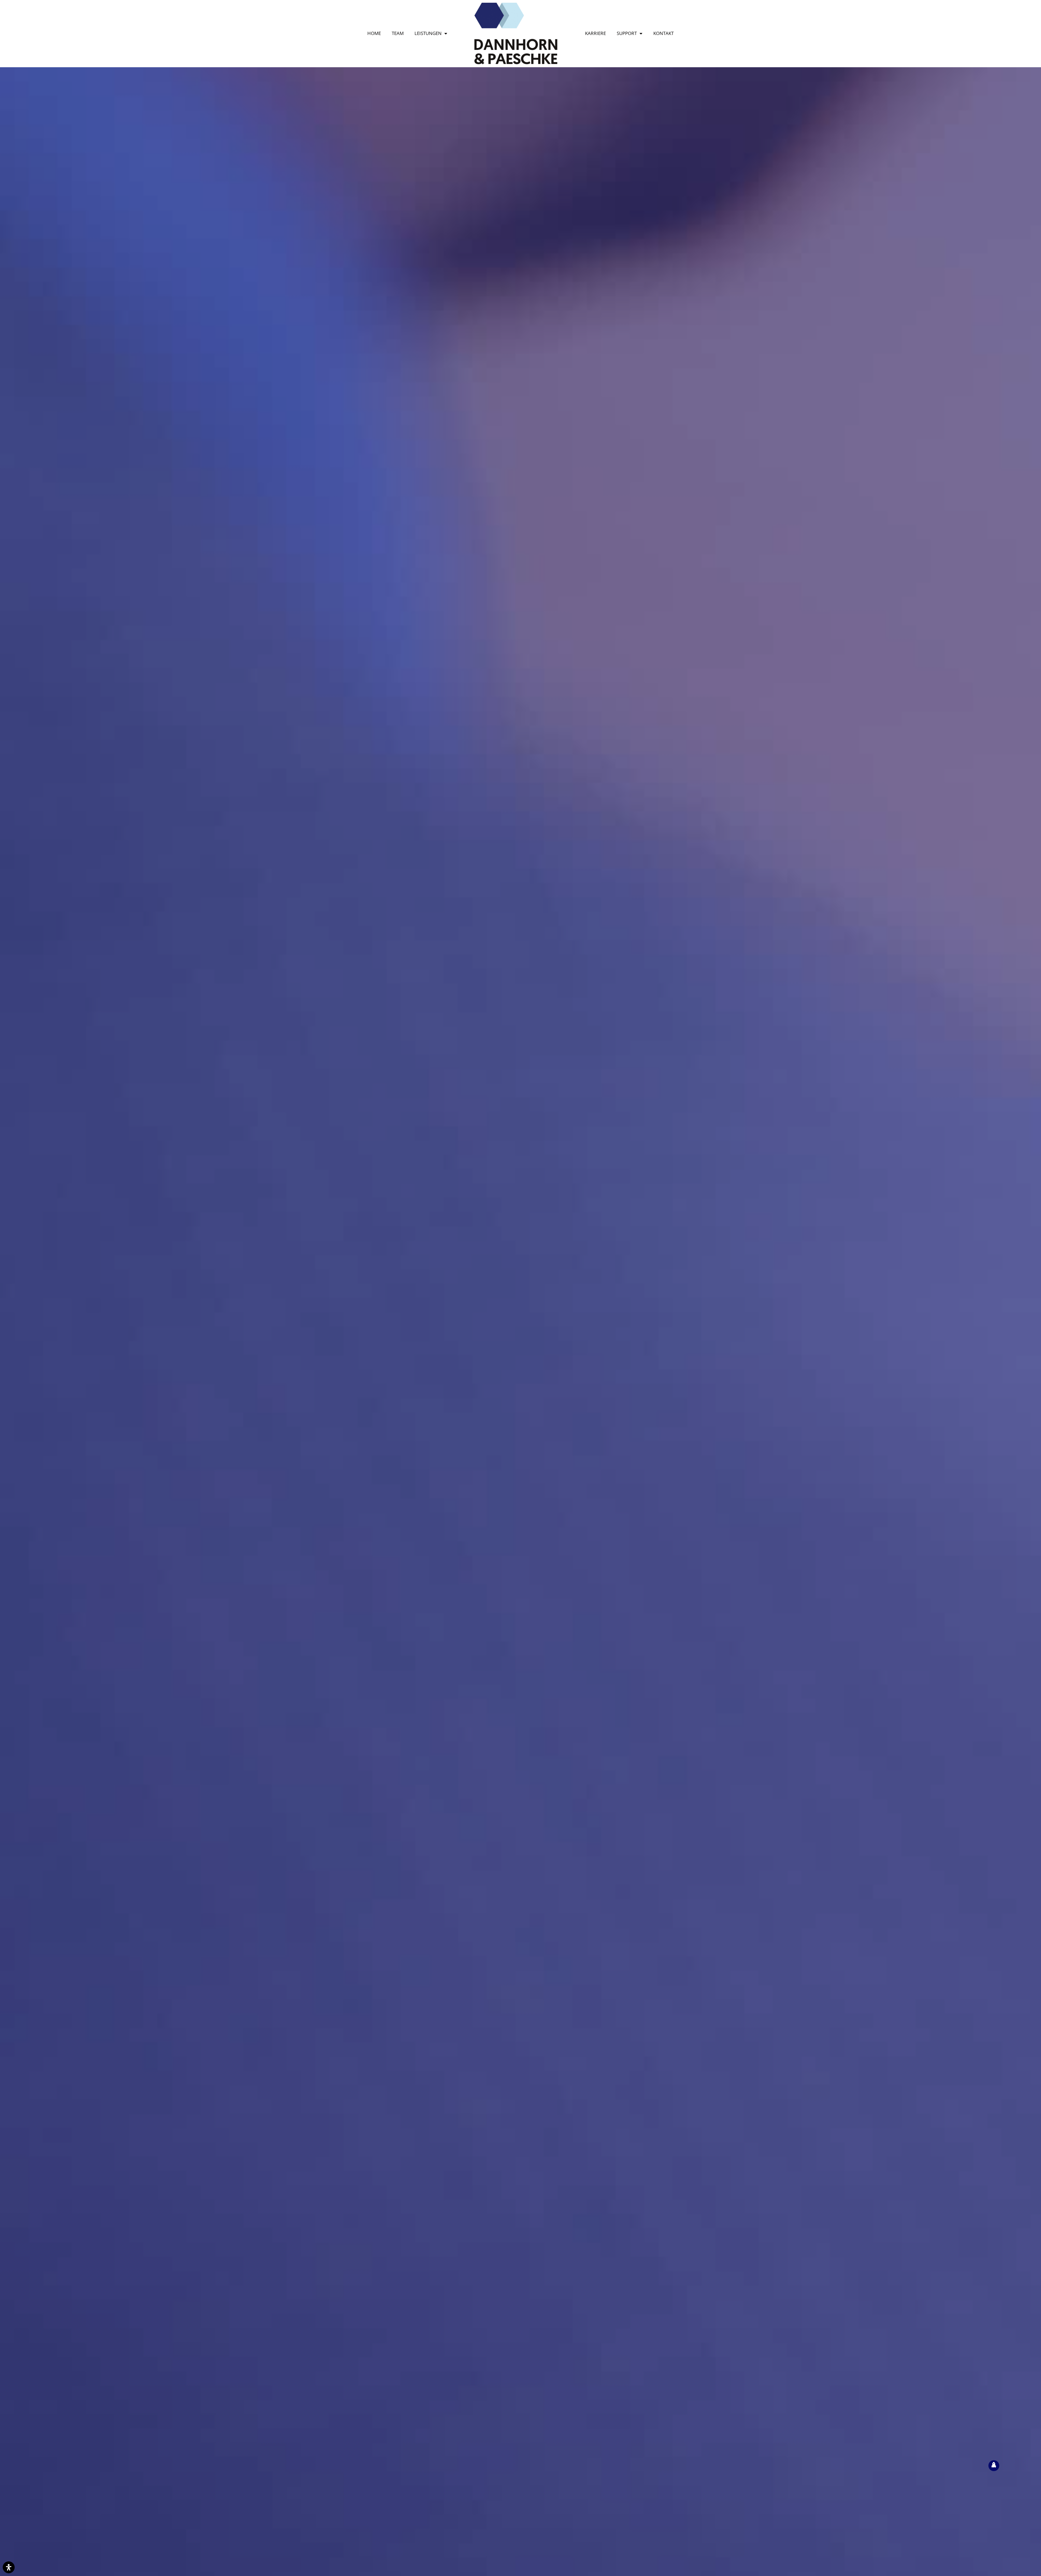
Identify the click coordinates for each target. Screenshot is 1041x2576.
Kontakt (664, 33)
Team (398, 33)
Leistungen (428, 33)
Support (627, 33)
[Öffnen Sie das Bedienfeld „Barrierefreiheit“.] (9, 2567)
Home (374, 33)
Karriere (595, 33)
